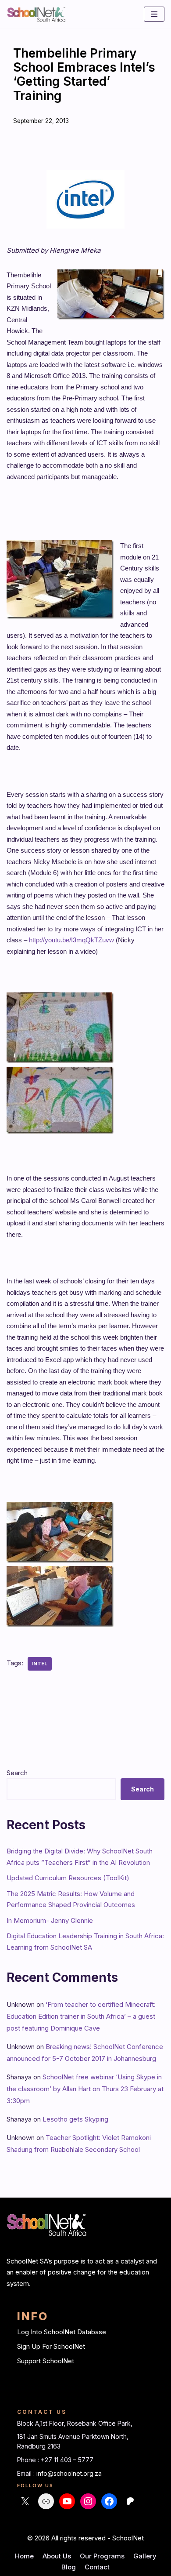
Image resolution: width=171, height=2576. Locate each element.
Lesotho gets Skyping (75, 2119)
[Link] (46, 2501)
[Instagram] (88, 2501)
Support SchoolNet (46, 2361)
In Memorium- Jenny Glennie (50, 1920)
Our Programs (102, 2556)
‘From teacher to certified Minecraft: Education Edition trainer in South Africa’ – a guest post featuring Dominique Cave (81, 2016)
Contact (97, 2567)
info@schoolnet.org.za (69, 2473)
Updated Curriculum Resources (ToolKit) (68, 1878)
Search (17, 1773)
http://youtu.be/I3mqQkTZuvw (71, 940)
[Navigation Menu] (154, 14)
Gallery (145, 2556)
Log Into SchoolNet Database (62, 2332)
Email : (27, 2473)
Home (24, 2556)
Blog (69, 2567)
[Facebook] (109, 2501)
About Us (57, 2556)
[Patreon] (130, 2501)
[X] (25, 2501)
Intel (40, 1664)
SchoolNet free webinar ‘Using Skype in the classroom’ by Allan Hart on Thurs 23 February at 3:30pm (85, 2089)
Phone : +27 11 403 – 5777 (55, 2460)
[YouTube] (67, 2501)
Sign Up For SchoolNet (51, 2346)
